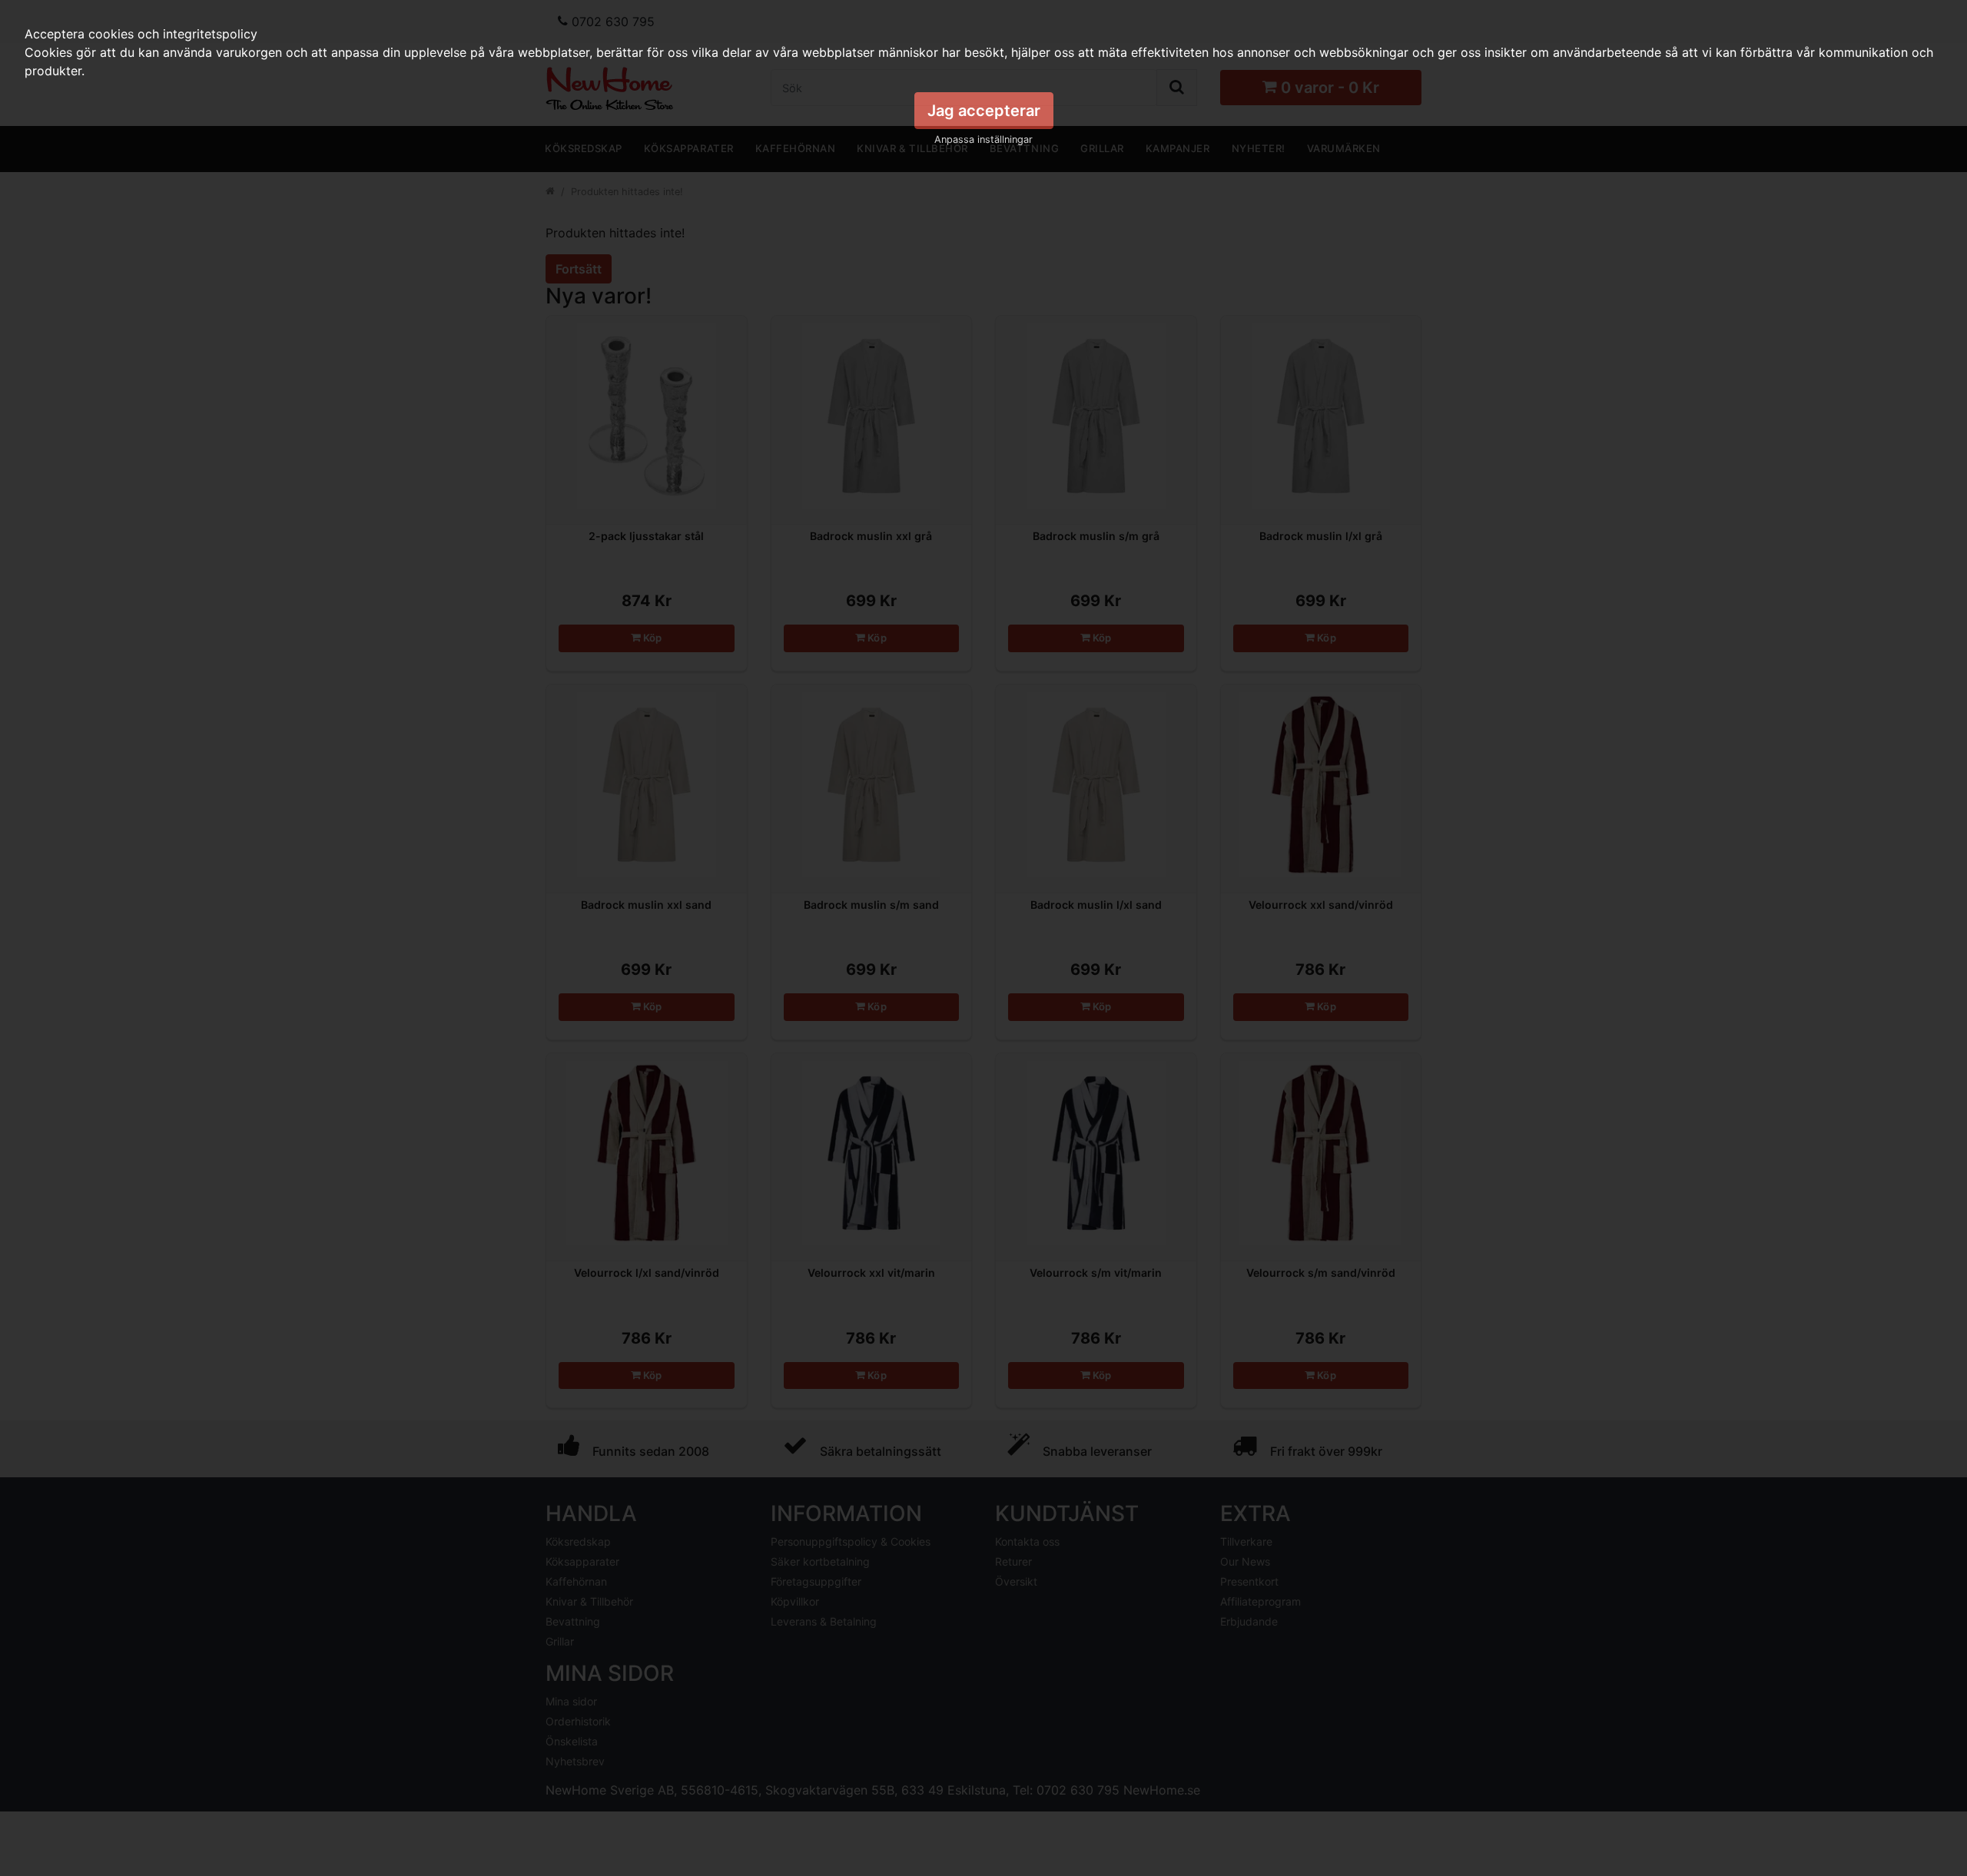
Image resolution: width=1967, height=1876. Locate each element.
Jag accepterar (984, 111)
